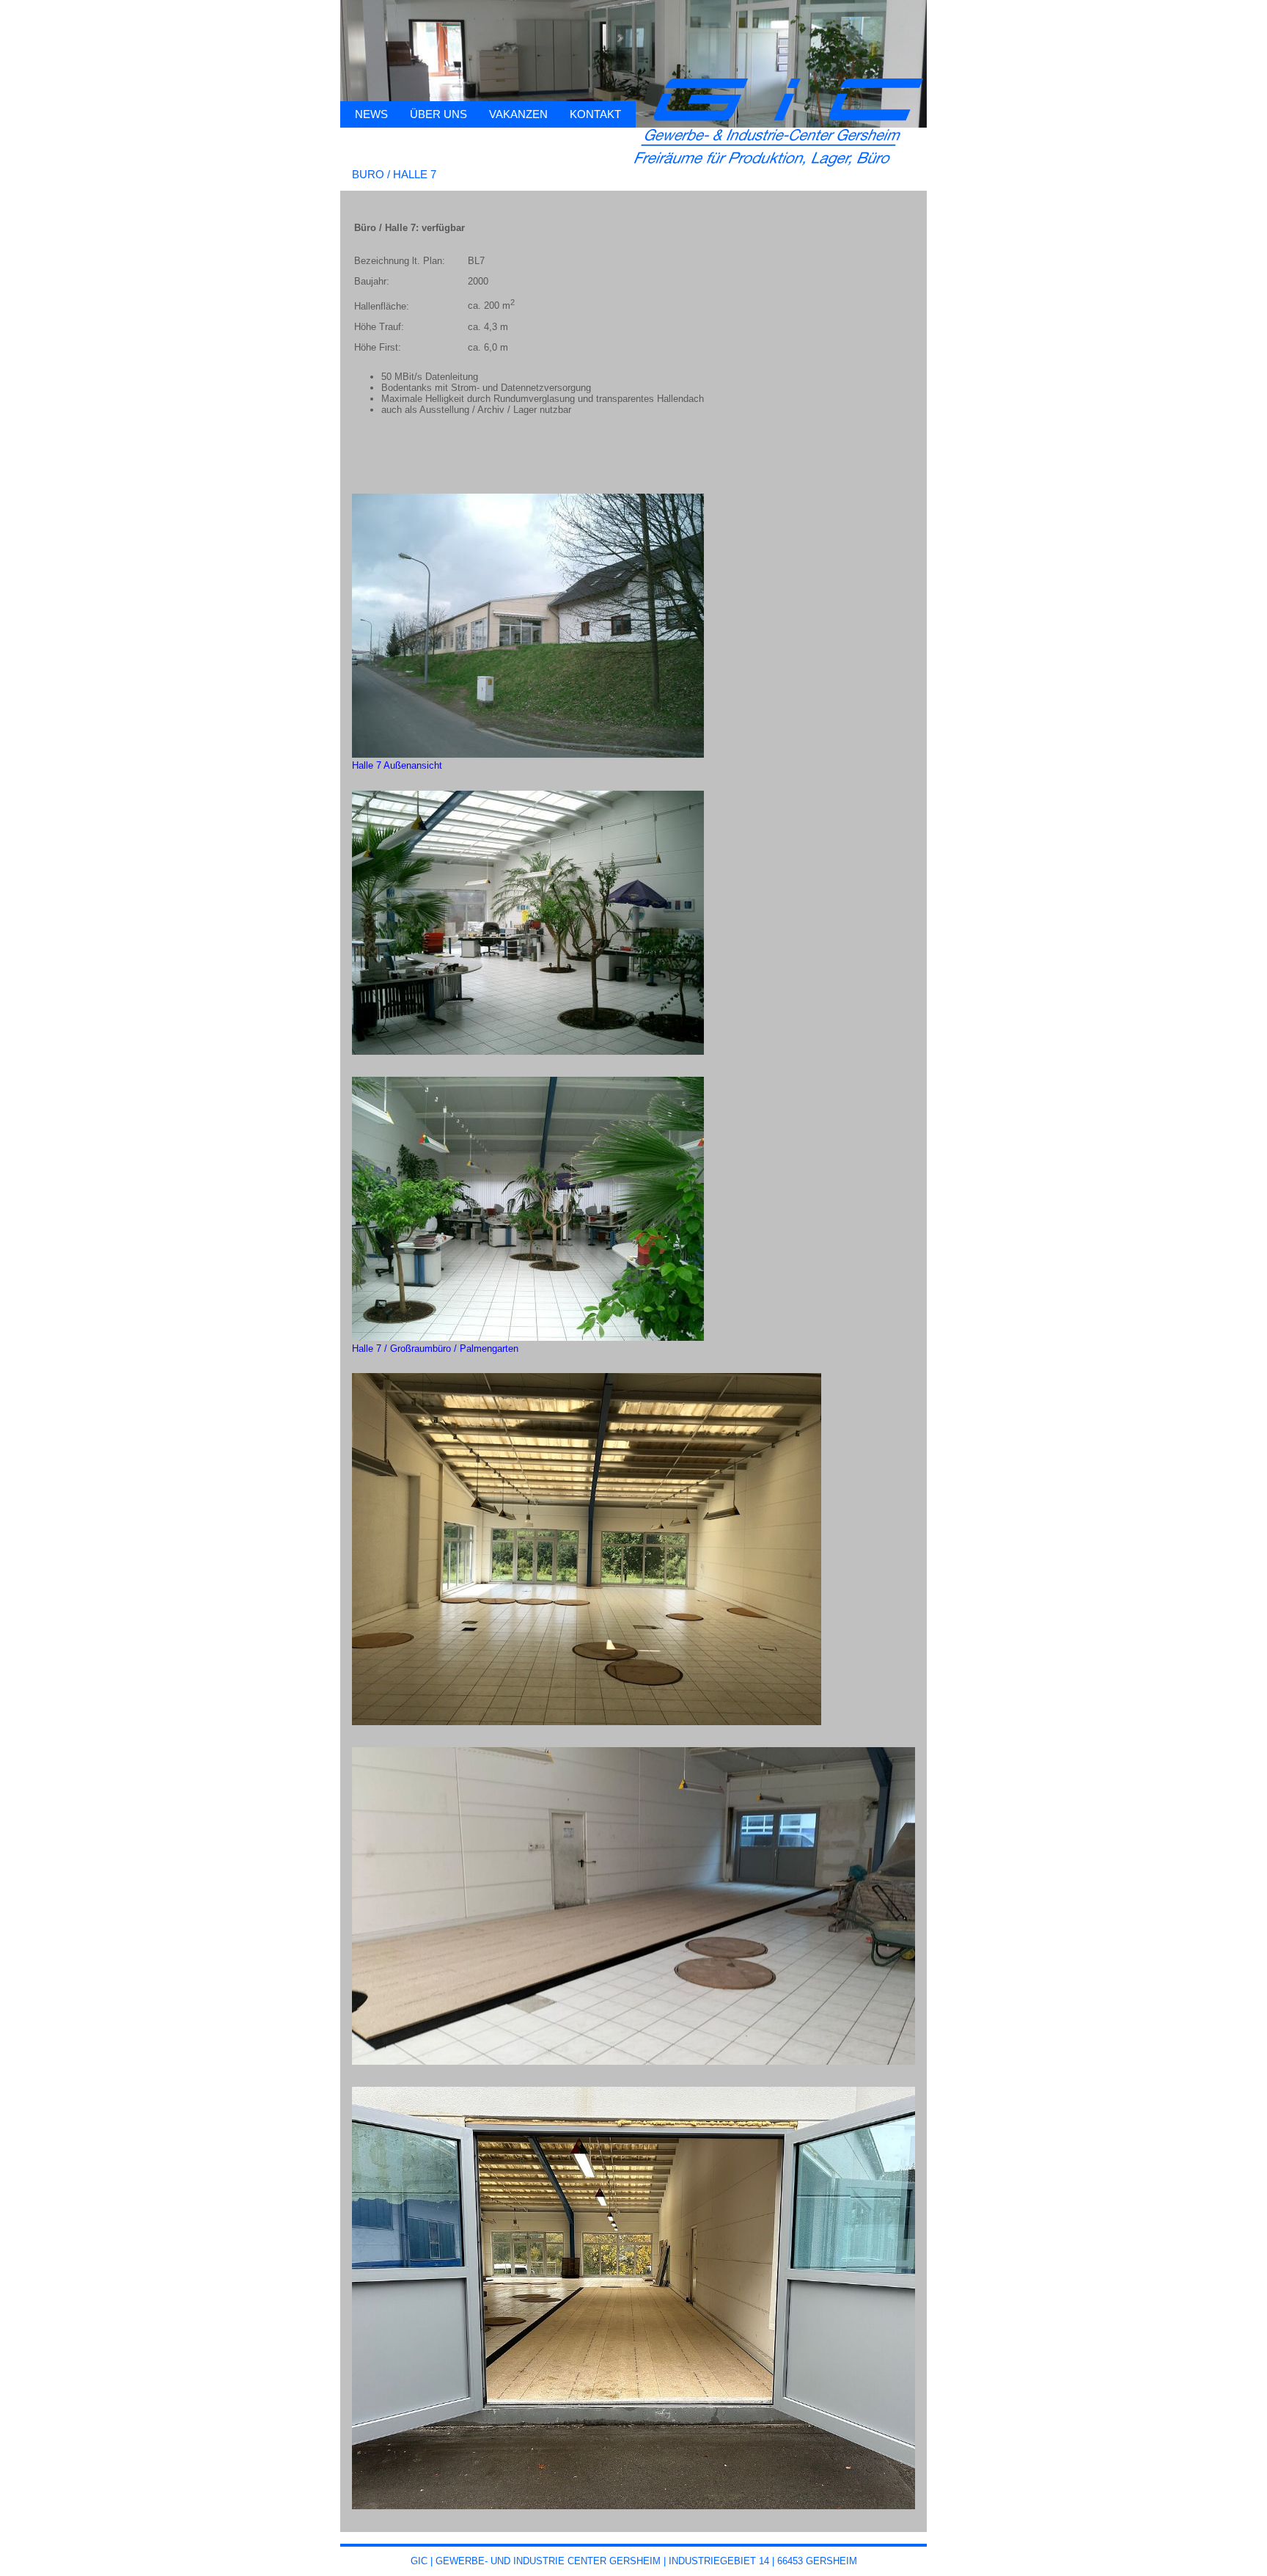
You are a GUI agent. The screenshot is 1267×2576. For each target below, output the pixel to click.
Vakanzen (518, 114)
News (371, 114)
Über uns (438, 114)
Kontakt (595, 114)
